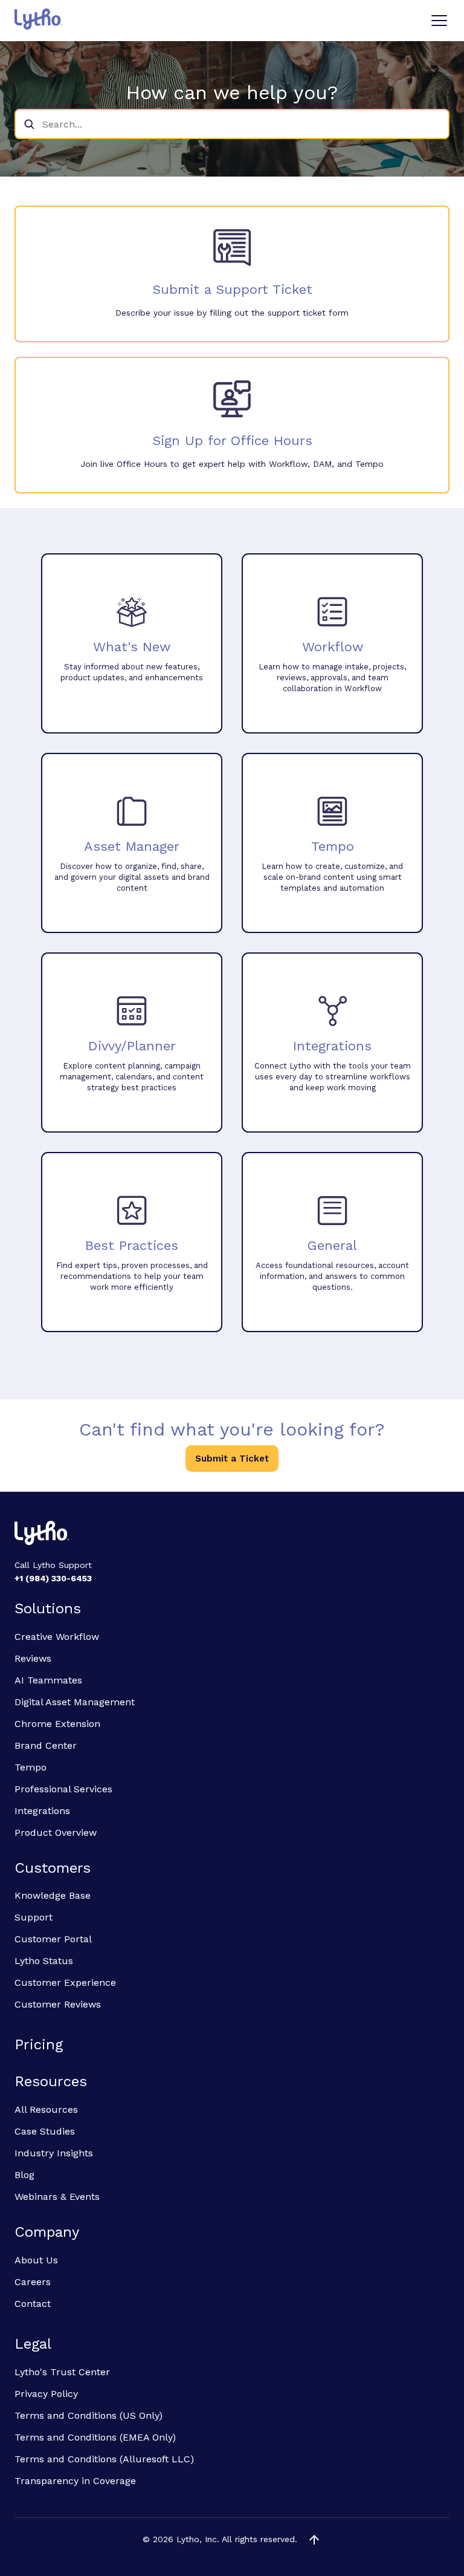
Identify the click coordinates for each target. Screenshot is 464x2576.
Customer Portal (53, 1939)
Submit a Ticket (232, 1459)
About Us (36, 2260)
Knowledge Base (53, 1895)
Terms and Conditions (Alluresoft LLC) (104, 2459)
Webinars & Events (57, 2197)
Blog (24, 2175)
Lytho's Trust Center (62, 2372)
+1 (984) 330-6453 (53, 1578)
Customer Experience (65, 1982)
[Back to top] (314, 2540)
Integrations (42, 1811)
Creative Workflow (57, 1637)
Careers (33, 2282)
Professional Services (63, 1789)
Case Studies (45, 2131)
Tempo (31, 1767)
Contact (33, 2304)
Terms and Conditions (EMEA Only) (95, 2437)
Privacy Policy (46, 2394)
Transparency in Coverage (75, 2481)
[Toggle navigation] (439, 21)
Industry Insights (54, 2153)
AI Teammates (48, 1680)
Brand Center (46, 1745)
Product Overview (56, 1833)
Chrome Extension (57, 1724)
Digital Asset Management (75, 1702)
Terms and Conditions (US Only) (89, 2415)
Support (34, 1917)
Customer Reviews (58, 2004)
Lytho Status (44, 1961)
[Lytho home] (232, 1535)
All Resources (46, 2109)
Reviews (33, 1658)
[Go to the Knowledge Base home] (38, 19)
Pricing (39, 2044)
